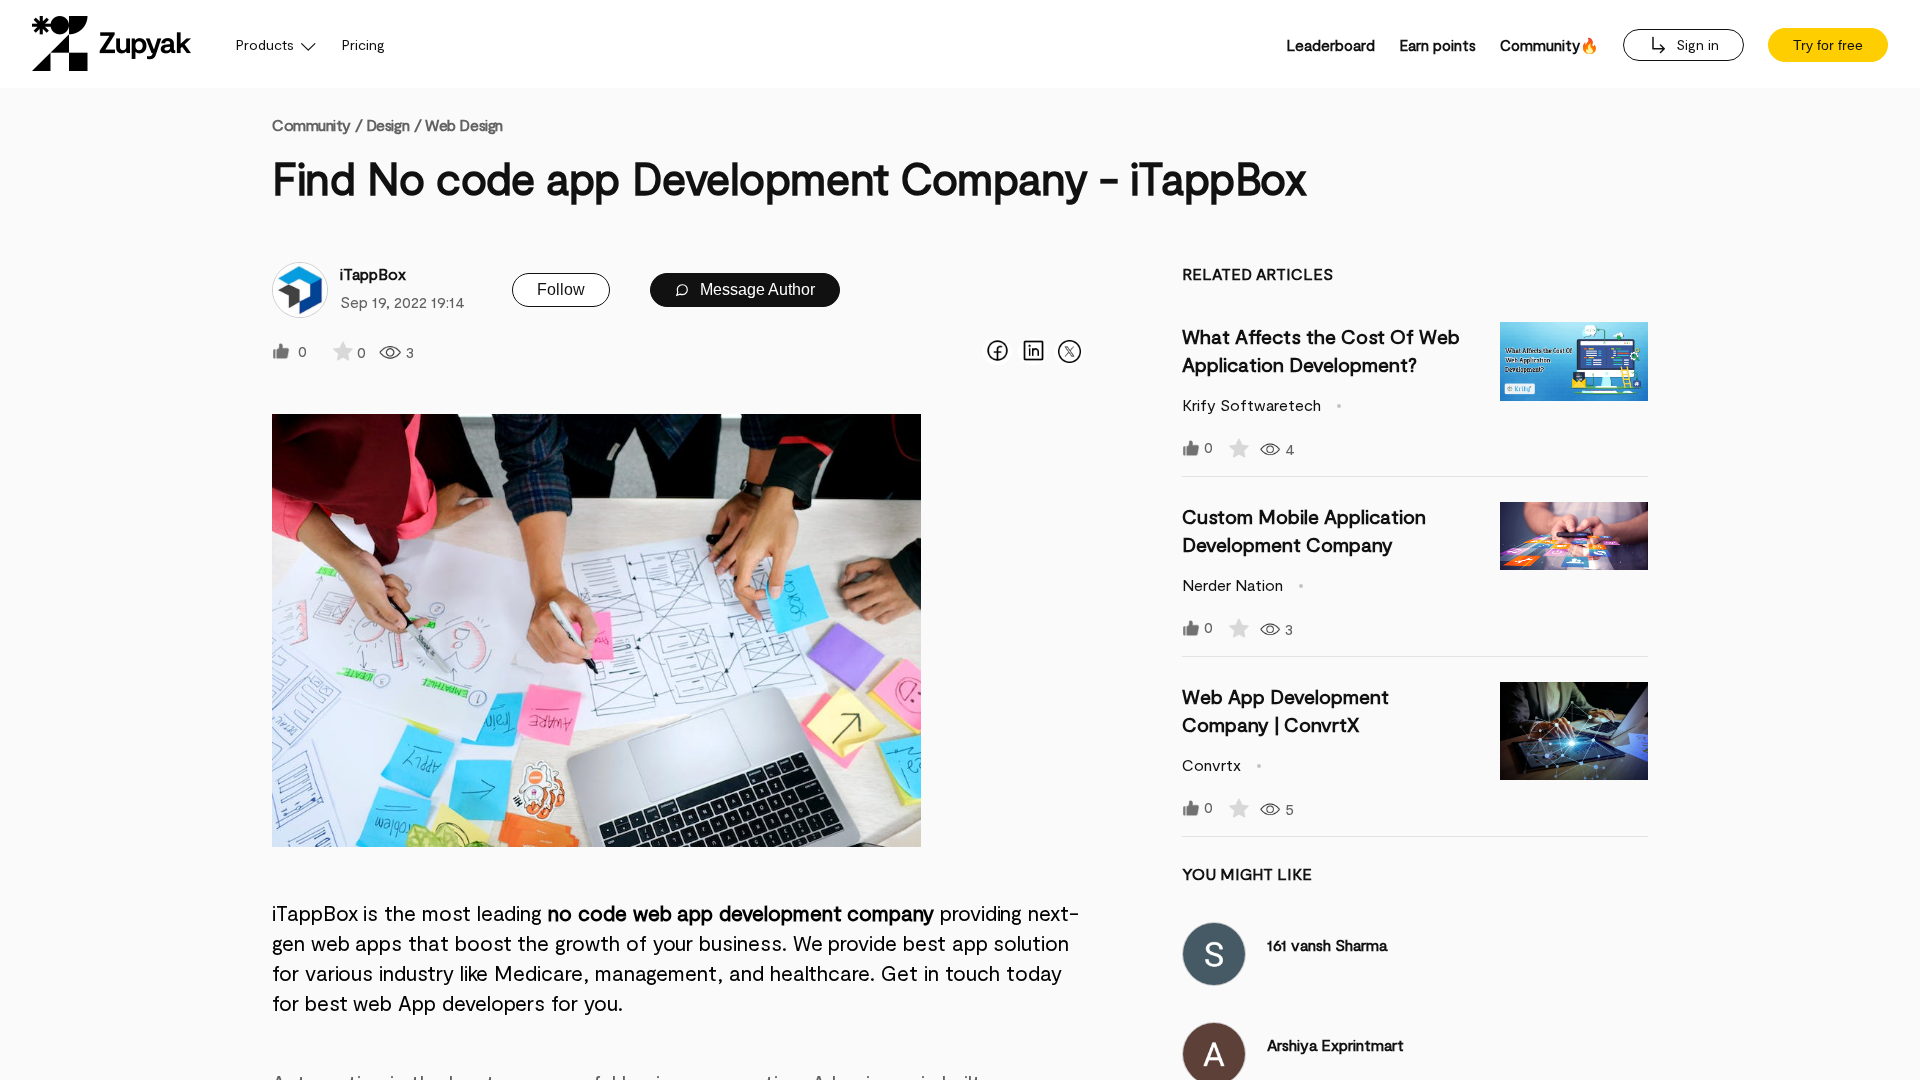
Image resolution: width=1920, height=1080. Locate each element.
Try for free (1828, 45)
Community (317, 124)
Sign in (1695, 44)
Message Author (755, 289)
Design (387, 124)
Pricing (363, 44)
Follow (561, 289)
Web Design (464, 124)
